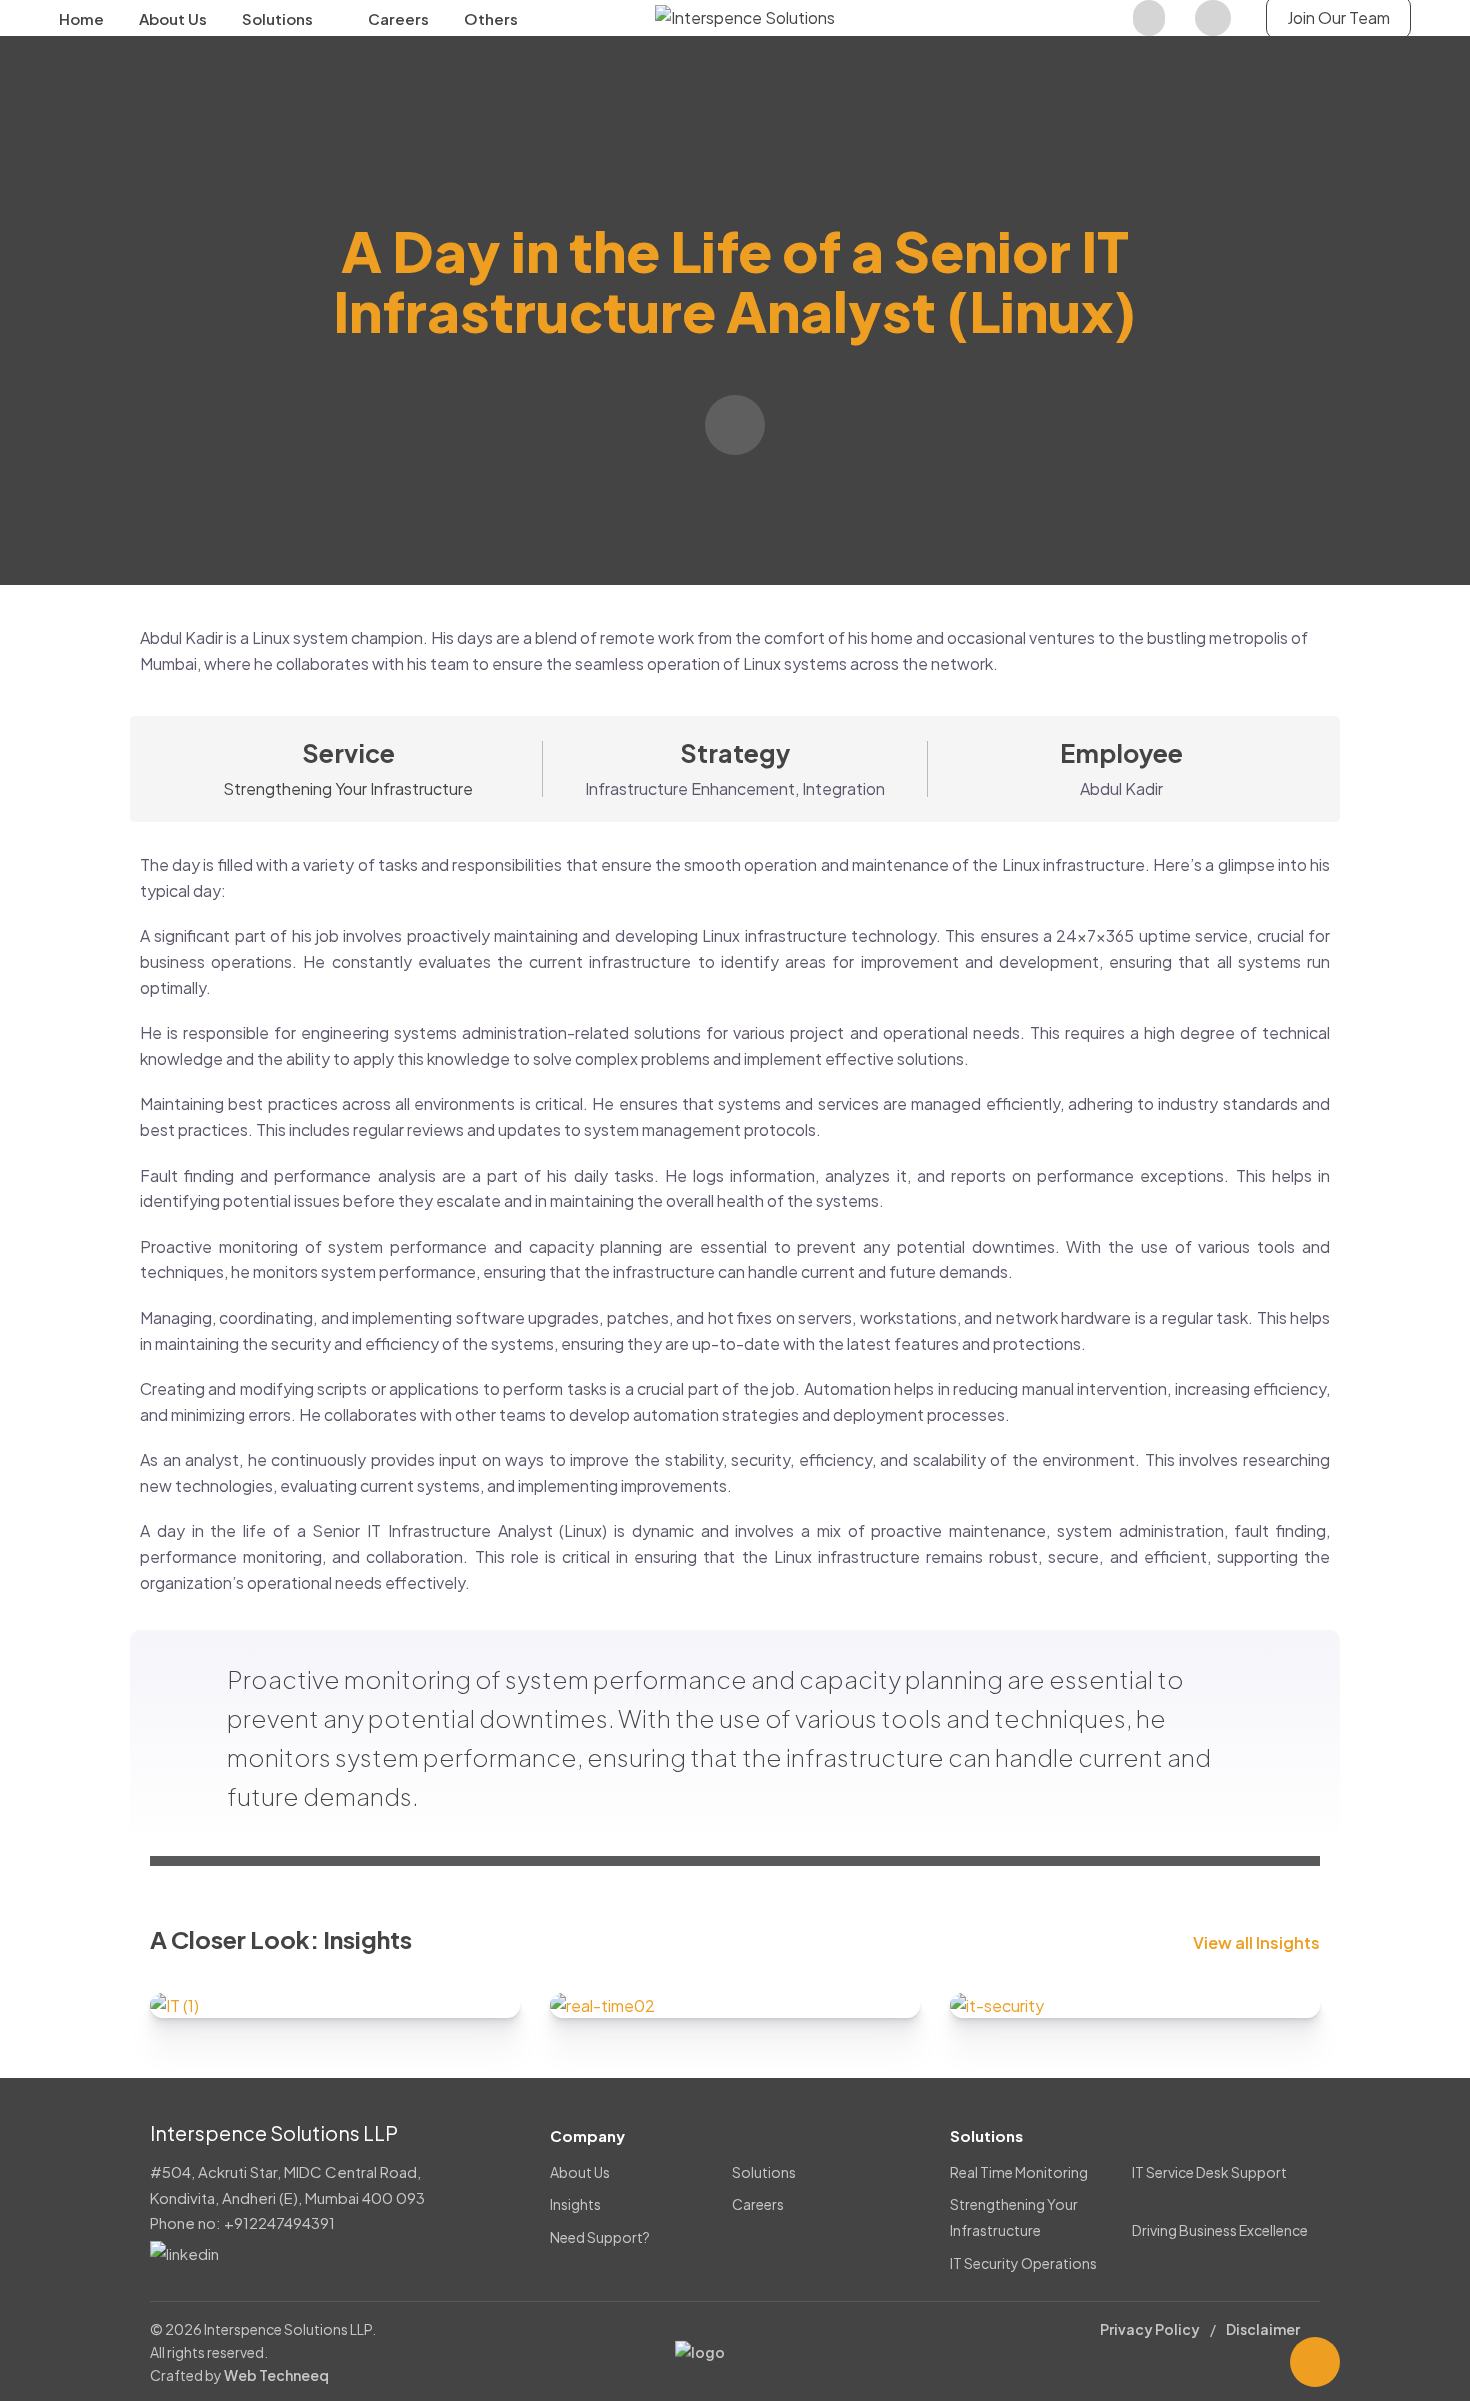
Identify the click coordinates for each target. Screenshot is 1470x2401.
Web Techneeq (276, 2375)
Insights (575, 2204)
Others (491, 18)
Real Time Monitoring (1019, 2172)
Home (81, 18)
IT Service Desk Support (1209, 2172)
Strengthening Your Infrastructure (348, 788)
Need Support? (600, 2237)
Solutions (277, 18)
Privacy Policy (1150, 2329)
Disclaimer (1263, 2329)
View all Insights (1256, 1943)
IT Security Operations (1023, 2263)
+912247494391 (279, 2222)
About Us (173, 18)
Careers (398, 18)
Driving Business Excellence (1220, 2230)
